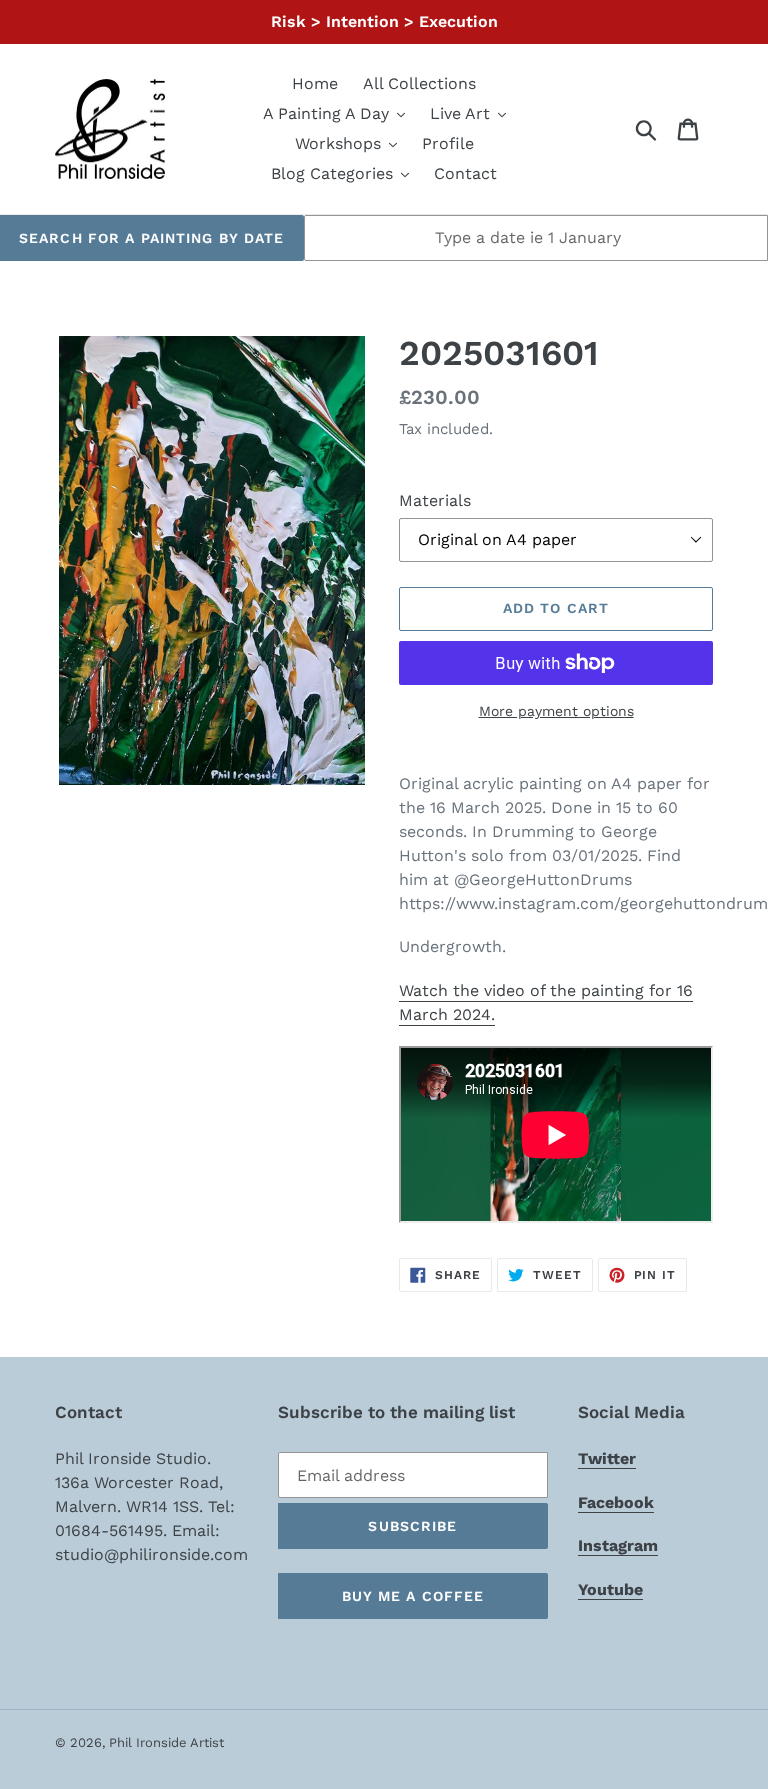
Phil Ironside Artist (166, 1742)
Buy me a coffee (413, 1596)
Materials (435, 500)
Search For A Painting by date (151, 238)
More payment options (556, 711)
